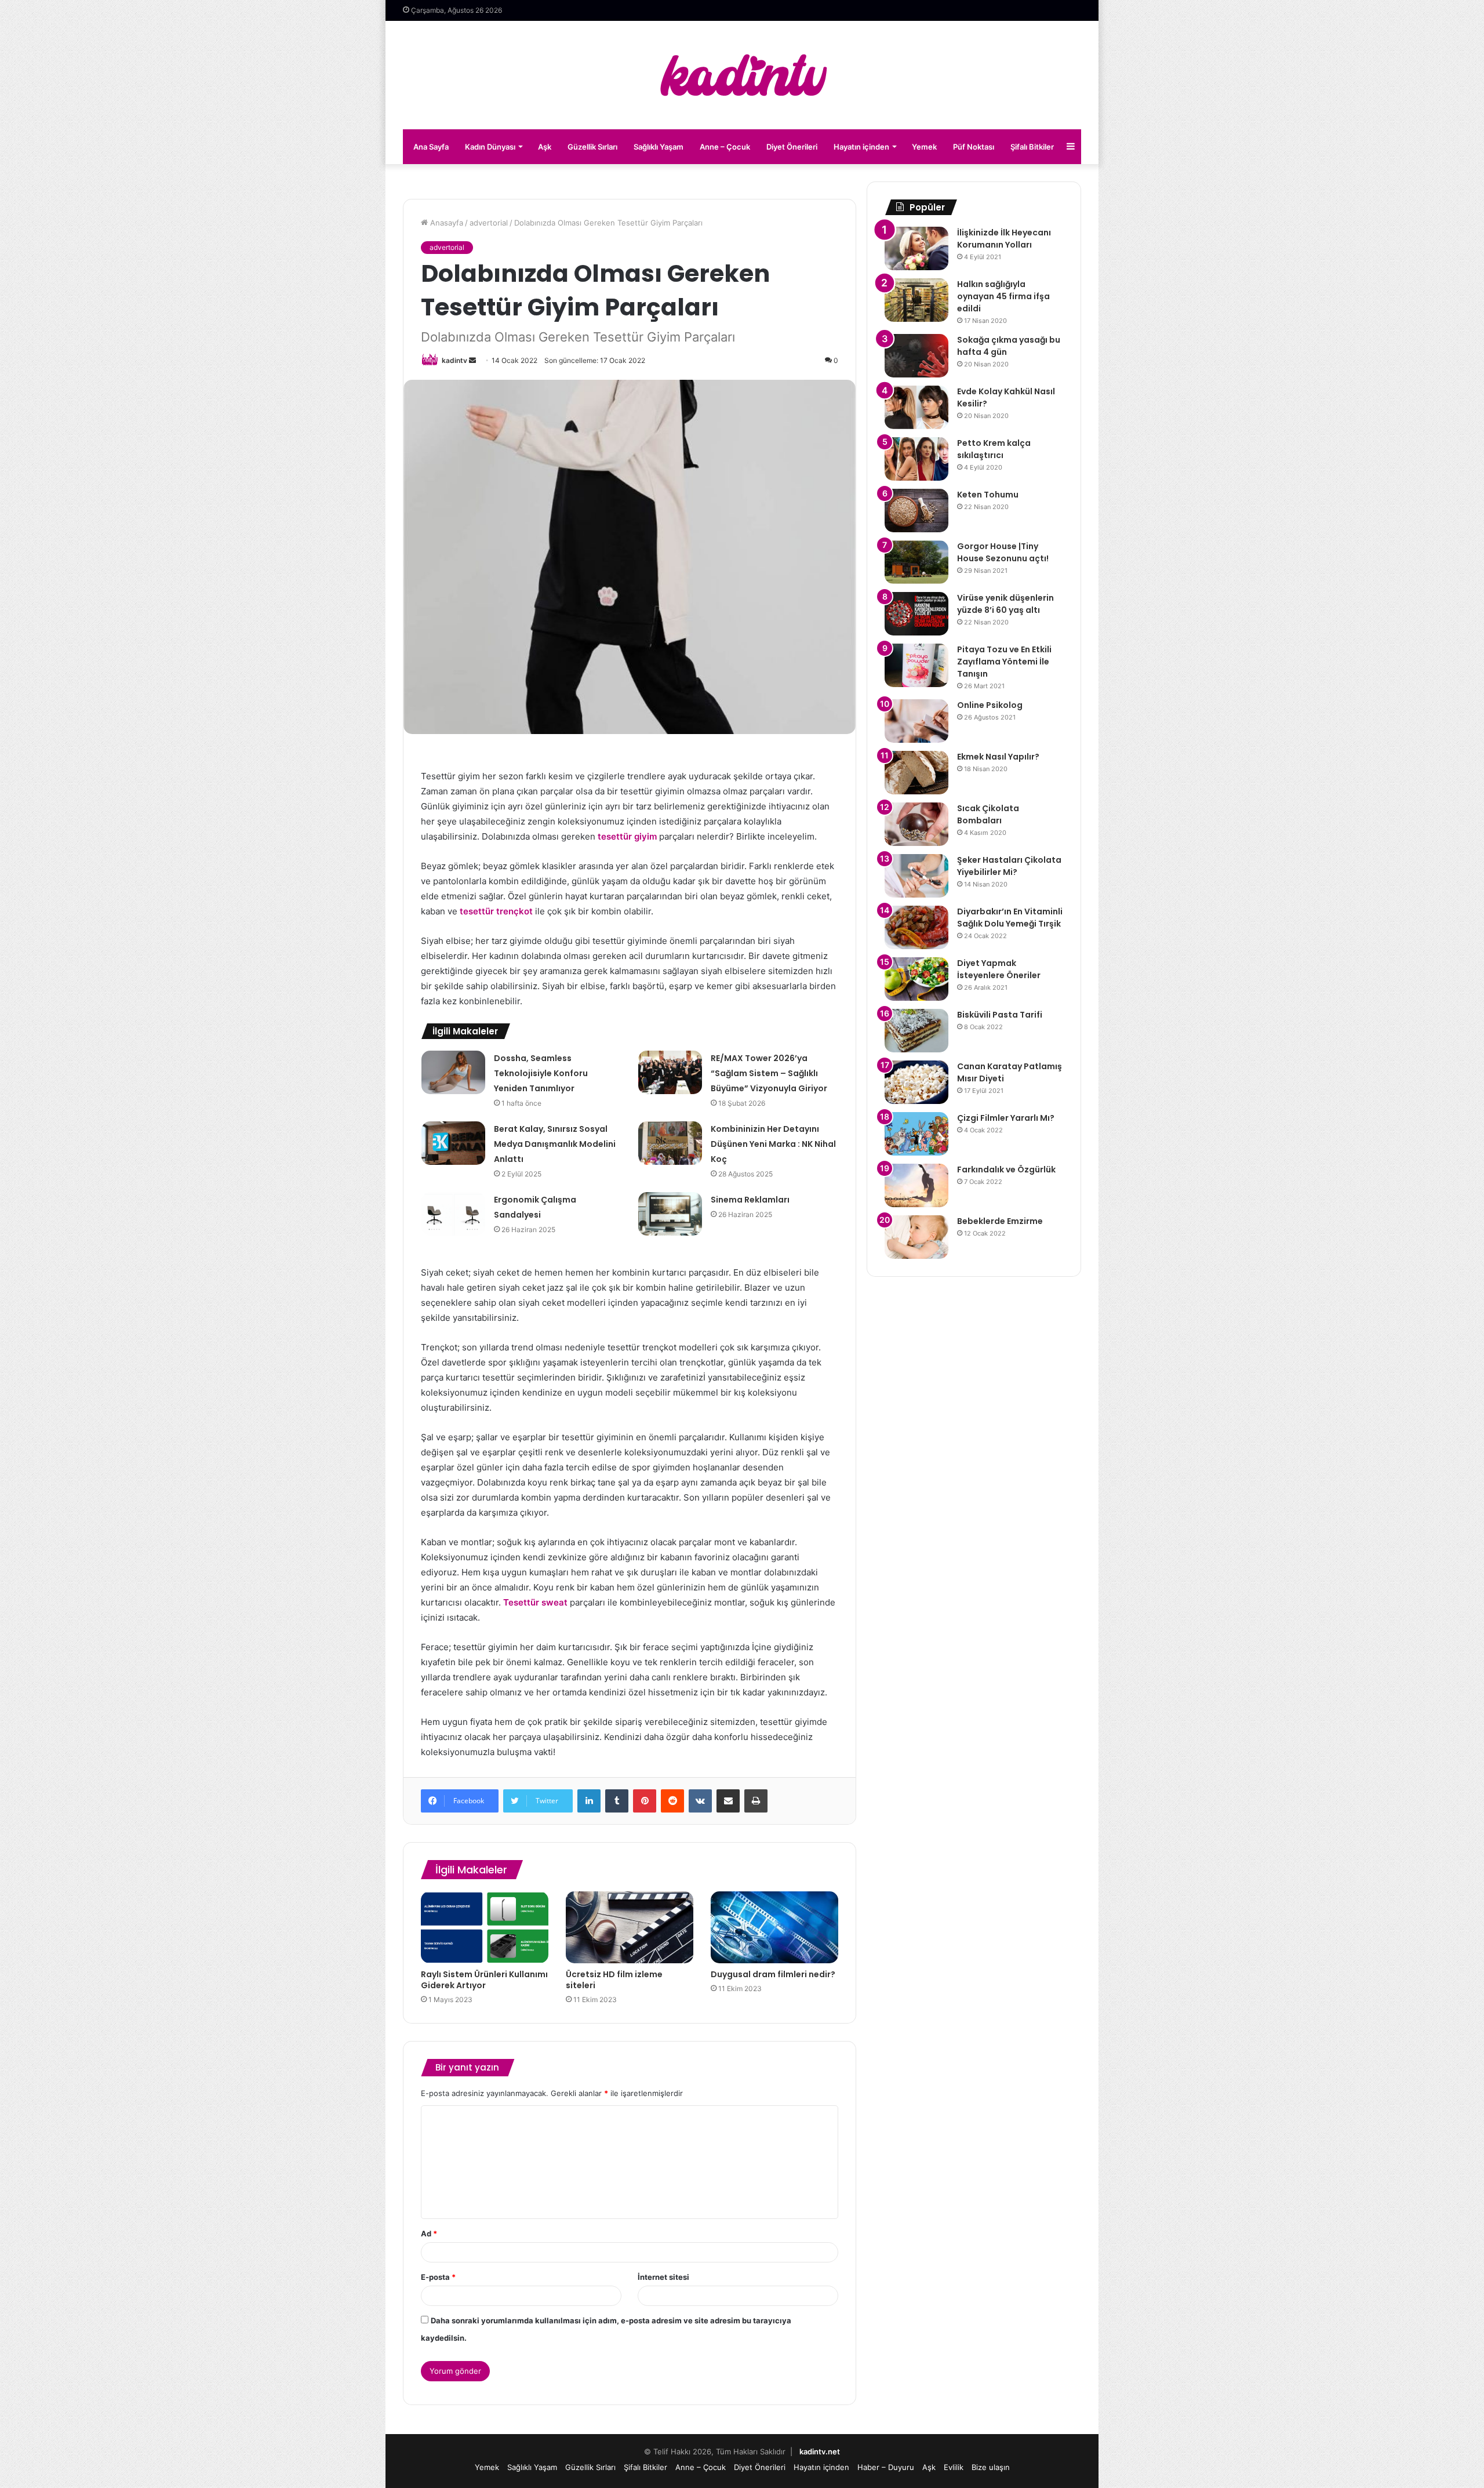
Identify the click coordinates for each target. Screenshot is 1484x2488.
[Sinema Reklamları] (670, 1214)
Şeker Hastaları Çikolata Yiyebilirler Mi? (1009, 866)
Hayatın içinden (861, 147)
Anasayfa (445, 223)
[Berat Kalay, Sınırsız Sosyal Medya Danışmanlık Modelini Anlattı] (453, 1143)
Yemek (924, 147)
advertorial (489, 223)
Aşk (545, 147)
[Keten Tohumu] (916, 511)
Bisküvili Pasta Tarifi (1000, 1015)
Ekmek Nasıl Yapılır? (998, 757)
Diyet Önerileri (792, 147)
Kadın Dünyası (490, 147)
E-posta (438, 2277)
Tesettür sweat (535, 1602)
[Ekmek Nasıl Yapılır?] (916, 773)
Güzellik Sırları (592, 147)
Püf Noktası (974, 147)
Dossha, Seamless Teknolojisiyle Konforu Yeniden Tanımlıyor (541, 1073)
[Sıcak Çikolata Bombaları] (916, 824)
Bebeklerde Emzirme (1000, 1221)
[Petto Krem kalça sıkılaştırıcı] (916, 459)
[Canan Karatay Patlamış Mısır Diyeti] (916, 1082)
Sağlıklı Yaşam (659, 147)
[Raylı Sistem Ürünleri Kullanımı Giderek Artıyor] (485, 1927)
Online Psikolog (990, 705)
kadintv (454, 360)
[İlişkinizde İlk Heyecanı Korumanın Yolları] (916, 248)
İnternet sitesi (663, 2277)
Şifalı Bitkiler (1032, 147)
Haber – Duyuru (886, 2467)
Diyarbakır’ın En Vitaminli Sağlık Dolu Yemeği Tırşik (1010, 918)
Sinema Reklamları (750, 1200)
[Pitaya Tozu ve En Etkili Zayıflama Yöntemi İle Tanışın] (916, 665)
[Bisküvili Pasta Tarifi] (916, 1031)
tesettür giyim (627, 836)
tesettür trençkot (496, 911)
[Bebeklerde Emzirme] (916, 1237)
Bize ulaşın (991, 2467)
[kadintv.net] (742, 75)
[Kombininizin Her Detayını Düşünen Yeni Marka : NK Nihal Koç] (670, 1143)
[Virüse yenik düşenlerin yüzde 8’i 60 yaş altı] (916, 614)
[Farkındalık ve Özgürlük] (916, 1185)
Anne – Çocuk (725, 147)
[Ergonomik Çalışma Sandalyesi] (453, 1214)
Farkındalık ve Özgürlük (1006, 1169)
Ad (429, 2233)
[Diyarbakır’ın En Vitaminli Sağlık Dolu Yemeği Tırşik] (916, 927)
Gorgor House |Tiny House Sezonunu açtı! (1003, 552)
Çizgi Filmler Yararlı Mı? (1006, 1118)
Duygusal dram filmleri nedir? (773, 1974)
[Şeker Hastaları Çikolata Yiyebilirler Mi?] (916, 876)
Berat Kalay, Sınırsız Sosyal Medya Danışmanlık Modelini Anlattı (555, 1144)
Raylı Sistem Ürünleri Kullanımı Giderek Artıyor (484, 1980)
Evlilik (954, 2467)
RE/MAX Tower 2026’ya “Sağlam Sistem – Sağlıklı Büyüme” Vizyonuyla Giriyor (769, 1073)
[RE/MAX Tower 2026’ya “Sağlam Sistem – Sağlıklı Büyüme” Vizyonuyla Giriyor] (670, 1072)
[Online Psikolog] (916, 721)
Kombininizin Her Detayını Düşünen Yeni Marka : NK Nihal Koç (773, 1144)
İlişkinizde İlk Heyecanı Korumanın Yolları (1004, 239)
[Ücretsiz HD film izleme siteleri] (630, 1927)
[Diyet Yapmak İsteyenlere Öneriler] (916, 979)
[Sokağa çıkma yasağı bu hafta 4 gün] (916, 356)
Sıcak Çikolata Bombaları (988, 814)
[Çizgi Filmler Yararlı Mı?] (916, 1134)
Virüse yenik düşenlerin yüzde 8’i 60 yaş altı (1005, 604)
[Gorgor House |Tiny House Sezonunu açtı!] (916, 562)
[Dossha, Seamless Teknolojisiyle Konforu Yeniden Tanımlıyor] (453, 1072)
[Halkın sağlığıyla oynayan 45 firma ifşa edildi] (916, 300)
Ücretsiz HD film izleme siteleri (614, 1980)
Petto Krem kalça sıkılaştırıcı (994, 449)
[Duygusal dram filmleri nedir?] (774, 1927)
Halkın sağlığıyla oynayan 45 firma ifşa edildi (1003, 296)
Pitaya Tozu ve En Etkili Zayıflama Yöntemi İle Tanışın (1004, 662)
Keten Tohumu (988, 495)
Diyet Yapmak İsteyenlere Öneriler (999, 969)
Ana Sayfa (431, 147)
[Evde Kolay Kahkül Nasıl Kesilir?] (916, 407)
